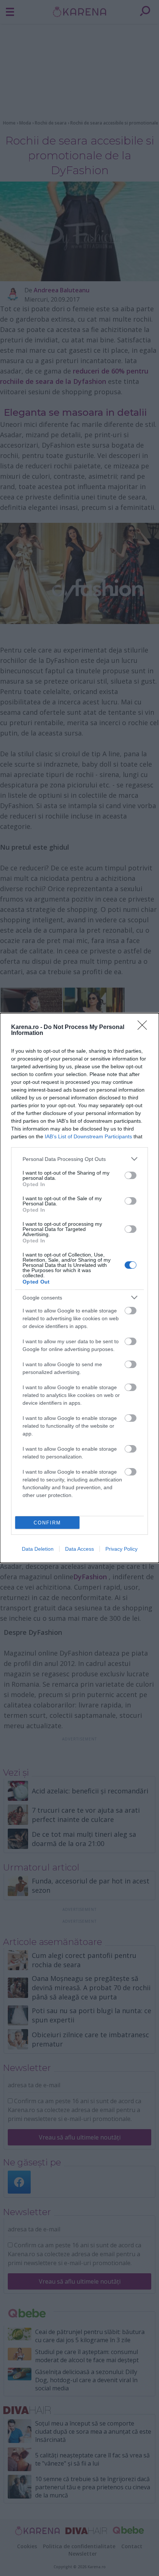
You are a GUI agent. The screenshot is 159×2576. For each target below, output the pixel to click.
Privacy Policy (121, 1549)
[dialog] (79, 1288)
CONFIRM (47, 1523)
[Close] (145, 1028)
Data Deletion (38, 1549)
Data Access (79, 1549)
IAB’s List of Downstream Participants (88, 1136)
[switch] (131, 1175)
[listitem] (79, 1159)
